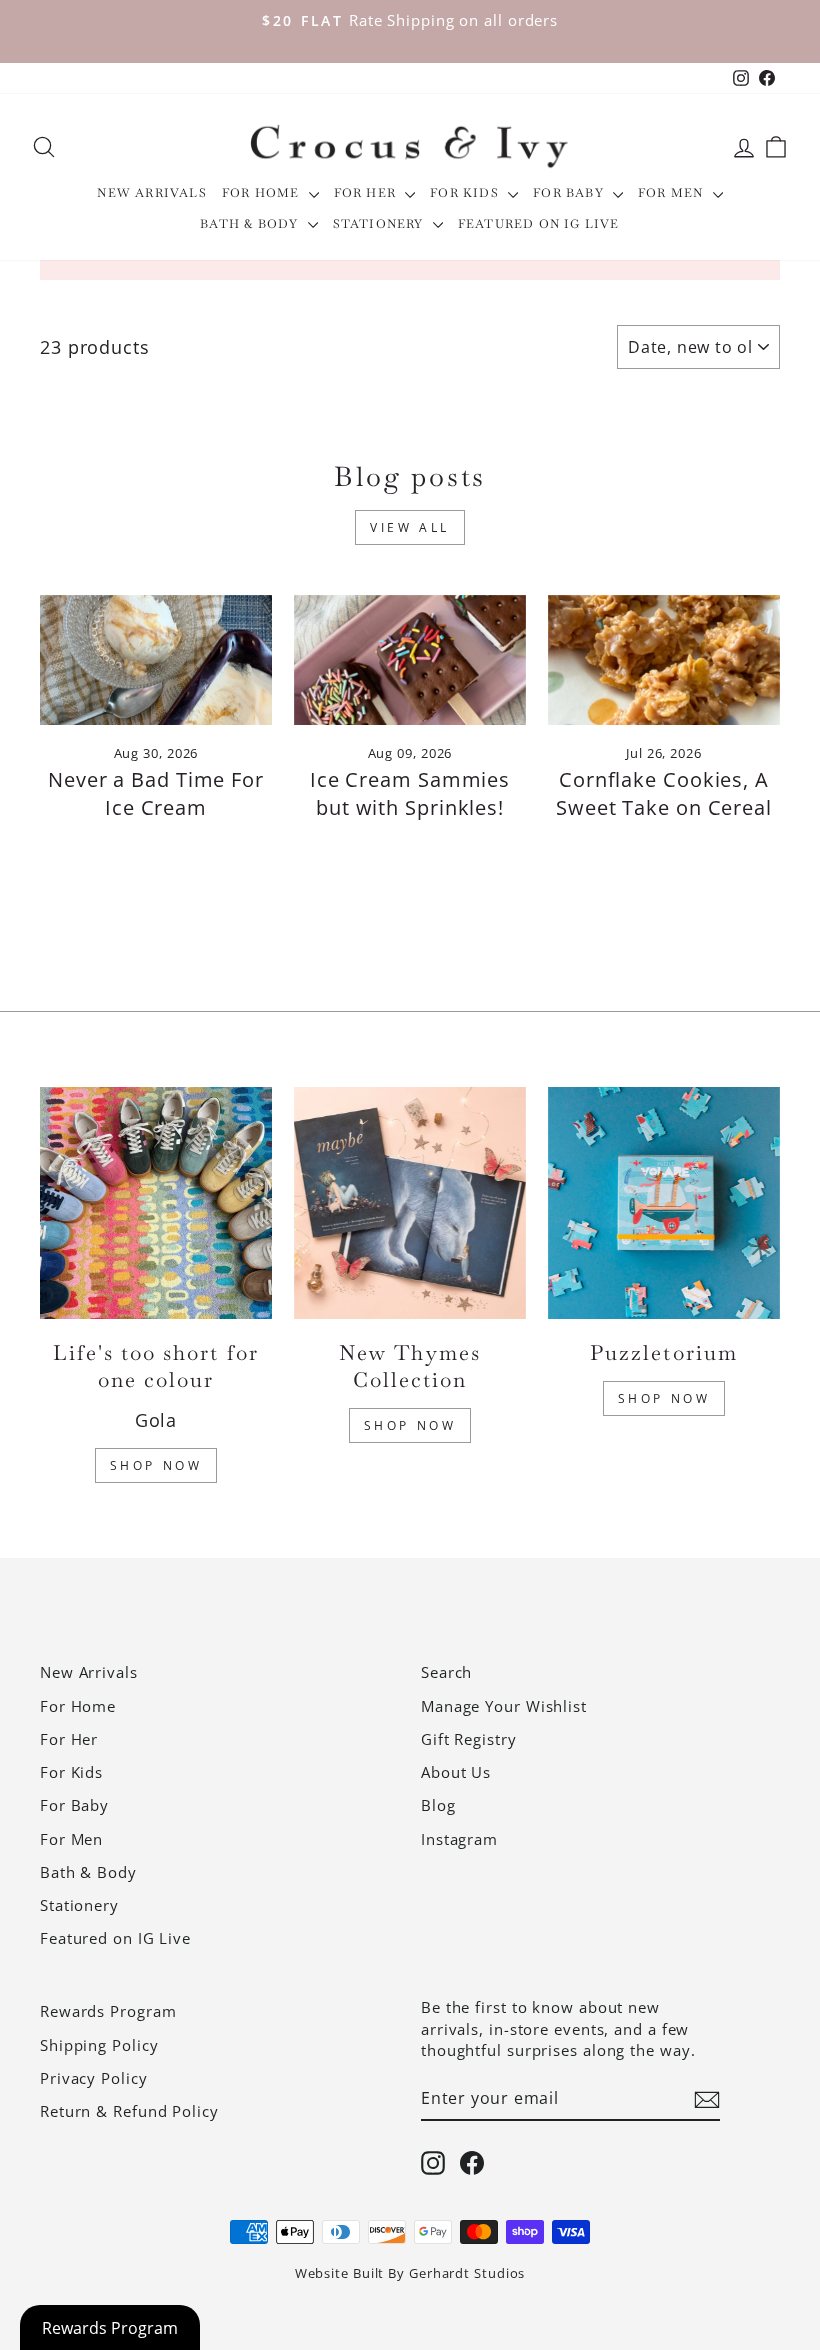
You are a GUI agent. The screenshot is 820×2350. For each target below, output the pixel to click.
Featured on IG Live (539, 224)
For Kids (466, 193)
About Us (456, 1772)
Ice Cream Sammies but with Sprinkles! (410, 793)
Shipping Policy (99, 2045)
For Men (673, 193)
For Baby (570, 193)
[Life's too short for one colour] (156, 1203)
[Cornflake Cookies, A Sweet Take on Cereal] (664, 660)
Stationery (380, 224)
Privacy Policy (94, 2078)
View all (410, 527)
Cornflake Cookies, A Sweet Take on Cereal (664, 793)
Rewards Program (108, 2011)
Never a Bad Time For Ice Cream (156, 793)
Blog (438, 1805)
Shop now (664, 1398)
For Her (367, 193)
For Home (263, 193)
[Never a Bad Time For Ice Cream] (156, 660)
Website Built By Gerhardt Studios (410, 2273)
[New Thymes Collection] (410, 1203)
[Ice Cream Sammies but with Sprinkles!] (410, 660)
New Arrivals (151, 193)
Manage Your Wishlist (504, 1706)
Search (446, 1672)
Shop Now (156, 1465)
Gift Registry (469, 1739)
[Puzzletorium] (664, 1203)
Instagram (459, 1839)
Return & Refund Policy (129, 2111)
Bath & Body (251, 224)
